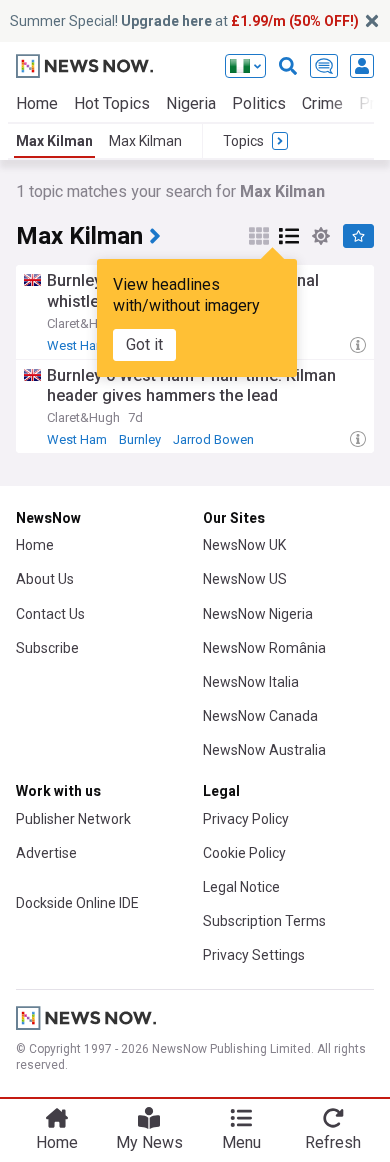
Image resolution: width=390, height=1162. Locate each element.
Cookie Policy (244, 853)
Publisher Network (73, 819)
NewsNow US (245, 579)
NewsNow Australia (264, 750)
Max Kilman (54, 141)
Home (37, 103)
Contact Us (50, 614)
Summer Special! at (184, 21)
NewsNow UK (244, 545)
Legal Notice (241, 887)
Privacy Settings (254, 955)
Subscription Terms (264, 921)
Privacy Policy (246, 819)
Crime (322, 103)
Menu (241, 1142)
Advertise (46, 853)
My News (149, 1142)
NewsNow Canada (260, 716)
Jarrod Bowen (213, 439)
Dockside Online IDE (77, 903)
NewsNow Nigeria (258, 614)
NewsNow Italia (251, 682)
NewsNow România (264, 648)
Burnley (140, 439)
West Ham (77, 345)
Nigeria (191, 103)
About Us (45, 579)
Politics (259, 103)
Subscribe (47, 648)
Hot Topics (112, 103)
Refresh (333, 1142)
